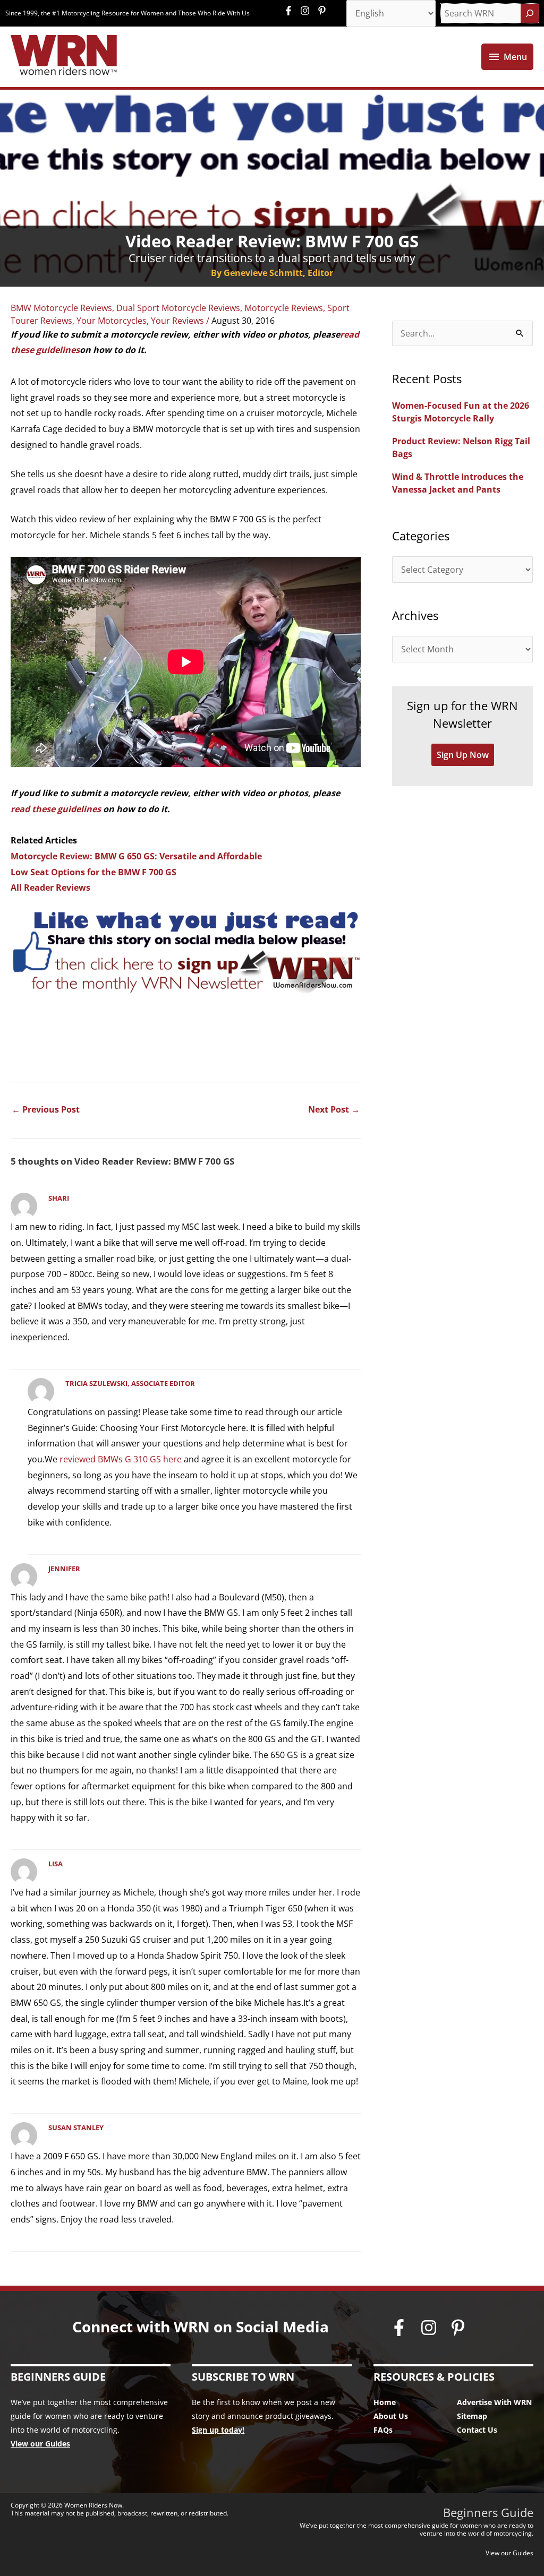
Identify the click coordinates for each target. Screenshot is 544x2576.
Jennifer (64, 1569)
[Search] (530, 13)
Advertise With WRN (494, 2402)
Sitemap (472, 2416)
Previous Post (46, 1109)
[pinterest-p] (323, 11)
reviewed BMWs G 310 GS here (121, 1459)
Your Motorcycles (112, 321)
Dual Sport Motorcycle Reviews (178, 308)
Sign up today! (218, 2430)
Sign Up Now (463, 755)
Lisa (56, 1864)
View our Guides (40, 2444)
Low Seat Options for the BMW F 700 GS (93, 872)
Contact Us (477, 2430)
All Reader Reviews (50, 888)
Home (385, 2402)
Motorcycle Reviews (284, 308)
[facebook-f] (291, 11)
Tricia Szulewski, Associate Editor (130, 1383)
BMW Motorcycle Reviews (61, 308)
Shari (59, 1198)
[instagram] (308, 11)
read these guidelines (56, 809)
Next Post (334, 1109)
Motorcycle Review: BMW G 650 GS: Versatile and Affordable (136, 856)
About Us (391, 2416)
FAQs (383, 2430)
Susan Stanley (76, 2127)
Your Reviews (177, 321)
